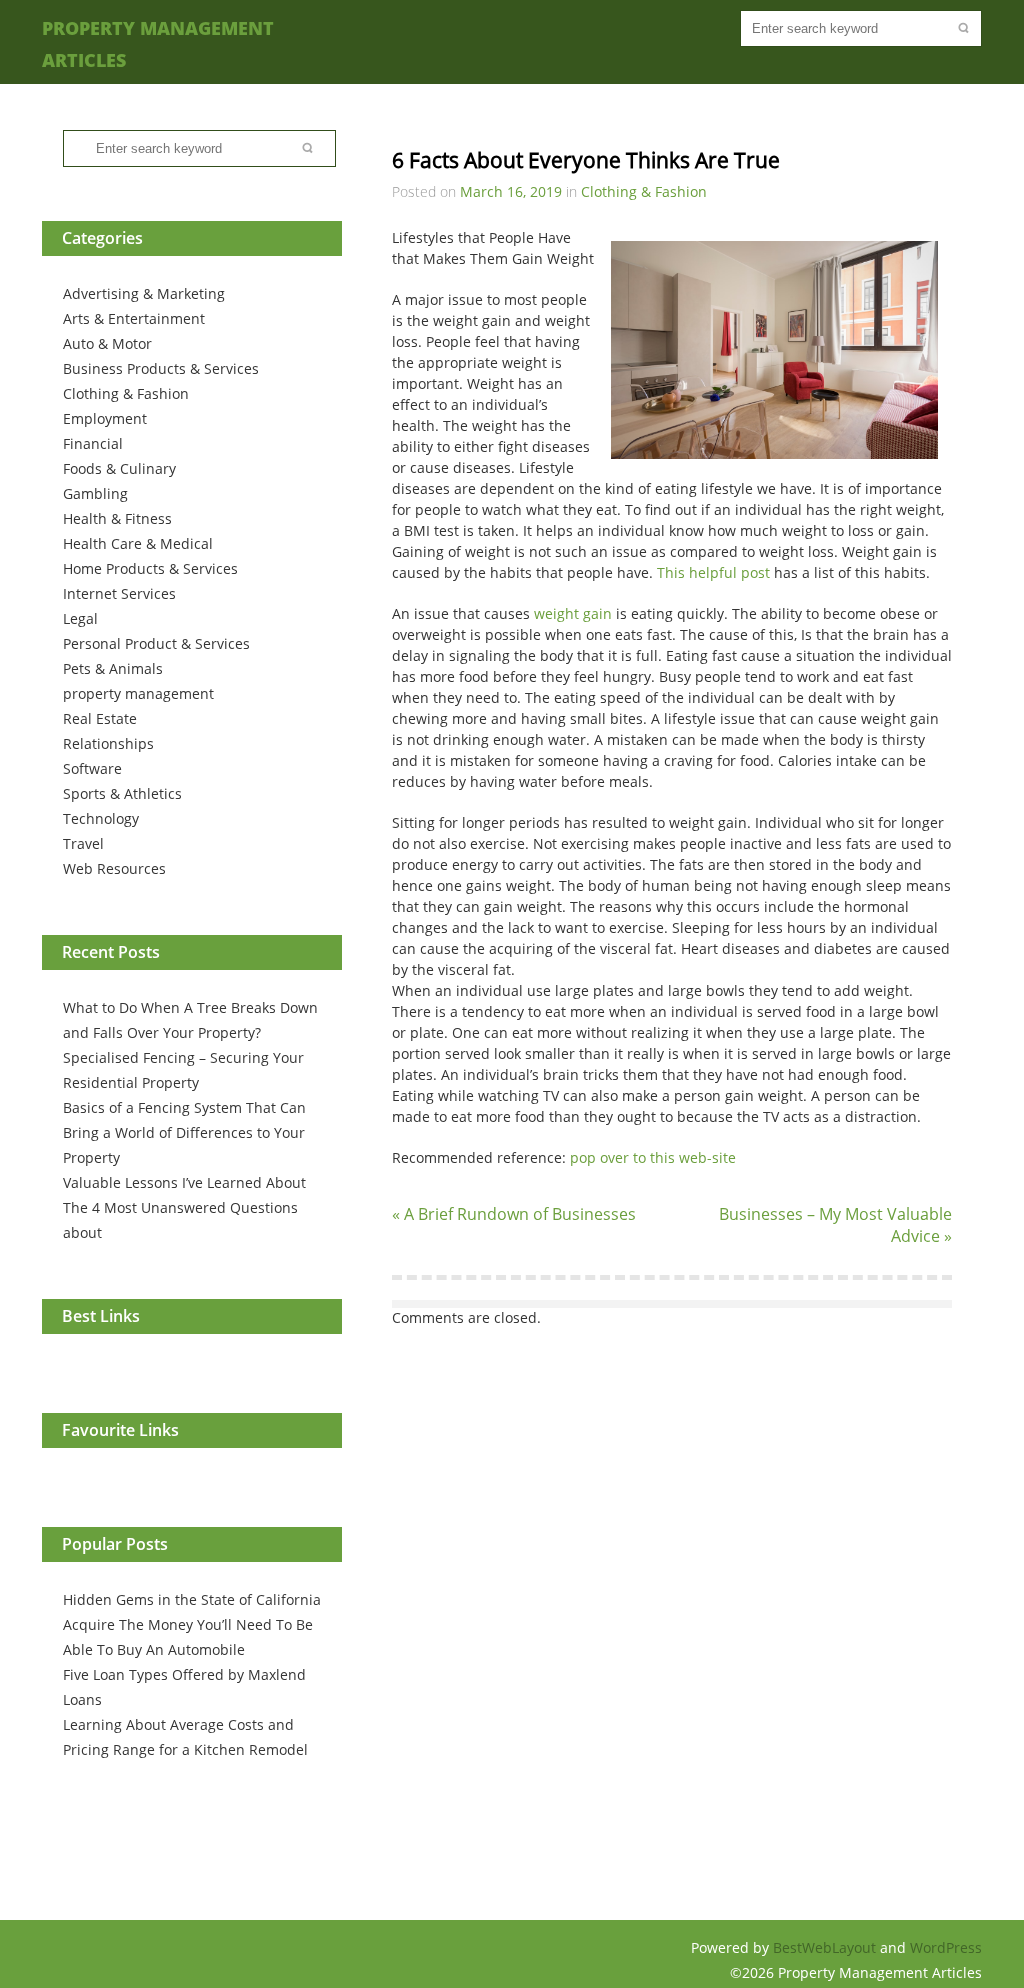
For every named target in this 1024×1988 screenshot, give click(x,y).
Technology (101, 818)
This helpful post (713, 572)
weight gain (573, 613)
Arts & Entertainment (134, 318)
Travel (83, 843)
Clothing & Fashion (126, 393)
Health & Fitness (117, 518)
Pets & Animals (113, 668)
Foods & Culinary (119, 468)
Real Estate (100, 718)
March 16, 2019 (511, 191)
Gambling (95, 493)
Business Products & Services (161, 368)
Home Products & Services (150, 568)
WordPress (946, 1947)
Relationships (108, 743)
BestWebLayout (826, 1947)
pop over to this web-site (653, 1157)
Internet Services (119, 593)
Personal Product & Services (156, 643)
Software (92, 768)
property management (138, 693)
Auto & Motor (107, 343)
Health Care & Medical (138, 543)
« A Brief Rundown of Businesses (514, 1214)
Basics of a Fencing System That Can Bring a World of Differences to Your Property (184, 1132)
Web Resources (114, 868)
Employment (105, 418)
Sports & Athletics (122, 793)
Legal (80, 618)
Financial (93, 443)
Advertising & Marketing (144, 293)
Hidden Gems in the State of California (192, 1599)
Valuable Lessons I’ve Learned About (184, 1182)
